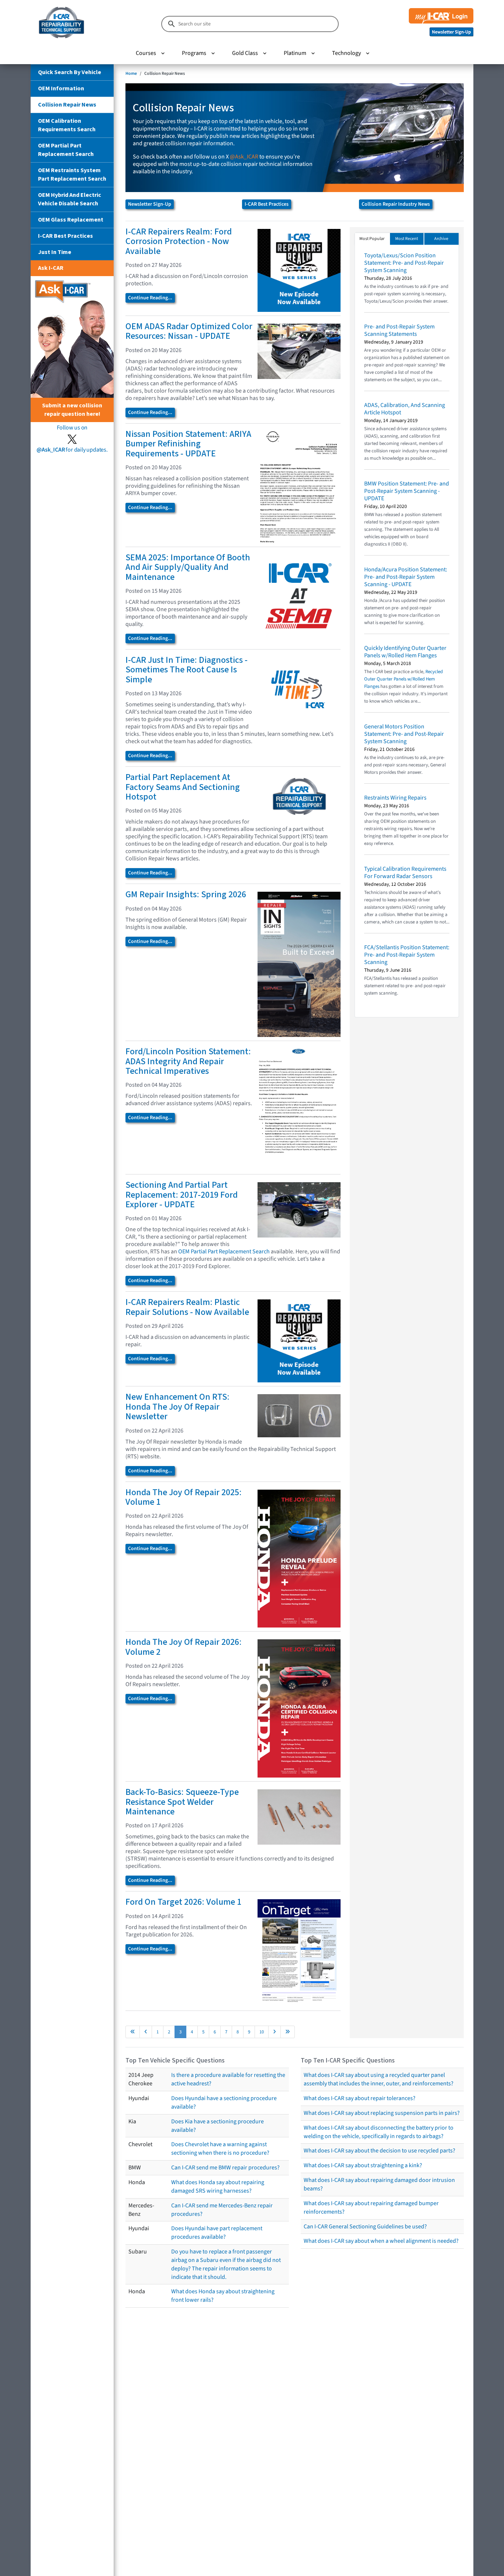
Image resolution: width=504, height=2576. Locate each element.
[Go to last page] (288, 2032)
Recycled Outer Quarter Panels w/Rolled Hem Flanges (403, 679)
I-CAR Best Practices (65, 236)
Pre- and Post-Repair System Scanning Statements (399, 330)
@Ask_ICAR (244, 157)
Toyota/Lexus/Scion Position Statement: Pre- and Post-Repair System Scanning (404, 263)
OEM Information (61, 88)
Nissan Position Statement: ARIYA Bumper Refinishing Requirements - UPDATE (188, 444)
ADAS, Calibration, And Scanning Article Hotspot (405, 409)
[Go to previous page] (146, 2032)
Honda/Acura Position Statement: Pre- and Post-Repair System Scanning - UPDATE (406, 577)
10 (262, 2032)
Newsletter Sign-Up (150, 204)
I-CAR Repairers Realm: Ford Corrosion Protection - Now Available (179, 241)
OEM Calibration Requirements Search (67, 125)
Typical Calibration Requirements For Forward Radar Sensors (405, 873)
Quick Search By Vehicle (70, 72)
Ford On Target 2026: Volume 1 (183, 1902)
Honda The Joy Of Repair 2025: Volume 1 (184, 1497)
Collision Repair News (67, 105)
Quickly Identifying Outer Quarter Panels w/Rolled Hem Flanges (405, 652)
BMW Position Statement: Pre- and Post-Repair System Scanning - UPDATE (407, 491)
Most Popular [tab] (372, 239)
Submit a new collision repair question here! (72, 410)
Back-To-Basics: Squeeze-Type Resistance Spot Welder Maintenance (182, 1802)
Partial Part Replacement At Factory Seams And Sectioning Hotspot (183, 787)
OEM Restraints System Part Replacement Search (72, 175)
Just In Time (55, 252)
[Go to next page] (275, 2032)
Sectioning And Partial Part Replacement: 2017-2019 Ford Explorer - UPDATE (182, 1195)
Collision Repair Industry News (396, 204)
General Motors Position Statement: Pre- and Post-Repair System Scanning (404, 734)
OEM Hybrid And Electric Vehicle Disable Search (70, 199)
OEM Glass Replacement (71, 220)
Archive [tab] (441, 239)
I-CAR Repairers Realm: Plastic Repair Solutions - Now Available (187, 1307)
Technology (346, 53)
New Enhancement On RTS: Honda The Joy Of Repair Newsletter (177, 1407)
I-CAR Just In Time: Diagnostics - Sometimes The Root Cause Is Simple (187, 670)
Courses (146, 53)
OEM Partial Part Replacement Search (66, 150)
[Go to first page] (133, 2032)
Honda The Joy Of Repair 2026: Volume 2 (184, 1647)
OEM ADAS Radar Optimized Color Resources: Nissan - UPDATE (189, 331)
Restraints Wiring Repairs (395, 798)
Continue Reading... (150, 298)
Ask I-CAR (51, 268)
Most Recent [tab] (407, 239)
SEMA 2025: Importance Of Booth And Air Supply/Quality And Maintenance (188, 567)
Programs (194, 53)
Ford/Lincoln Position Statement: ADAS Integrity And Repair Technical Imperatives (188, 1061)
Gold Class (245, 53)
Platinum (295, 53)
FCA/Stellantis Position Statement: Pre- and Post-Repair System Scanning (407, 955)
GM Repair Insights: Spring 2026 (186, 894)
